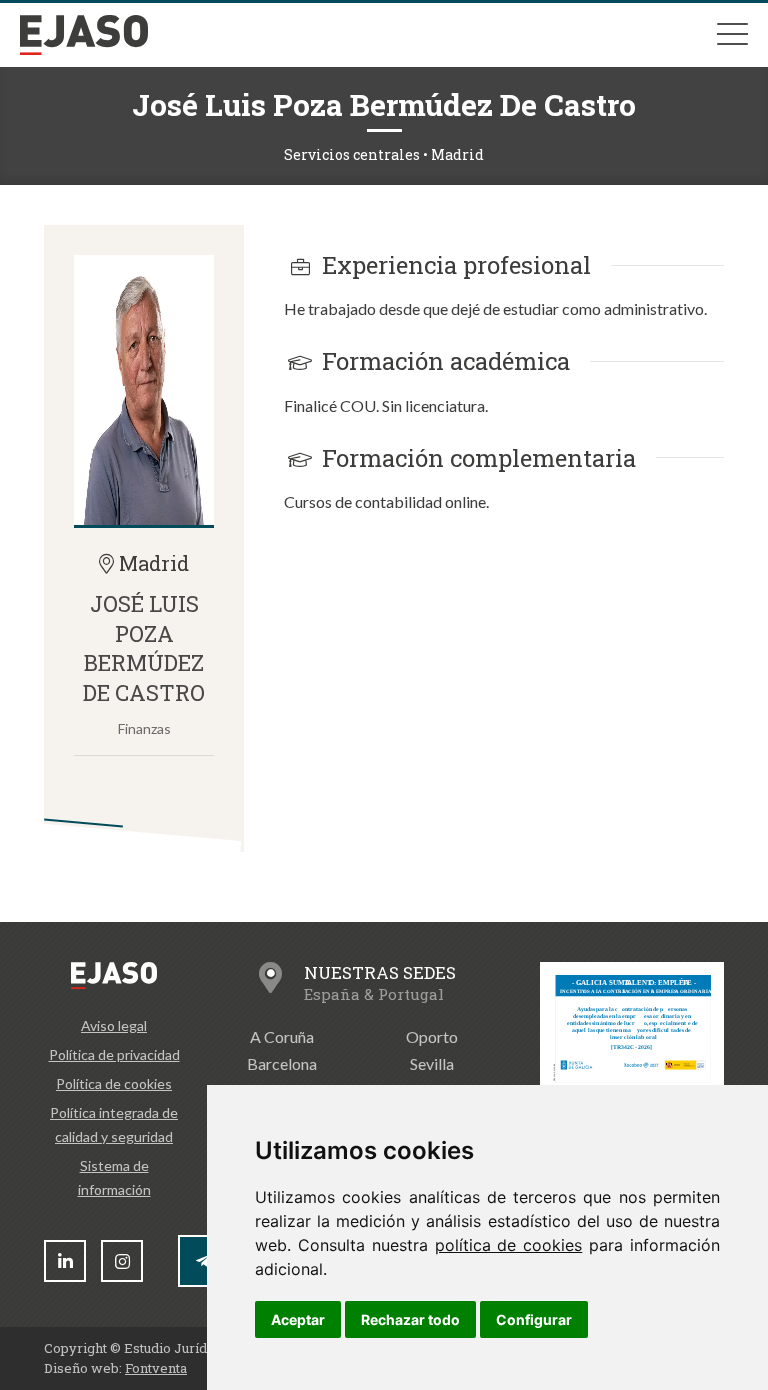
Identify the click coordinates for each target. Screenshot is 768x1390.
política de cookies (509, 1245)
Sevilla (432, 1063)
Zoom (144, 390)
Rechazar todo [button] (410, 1319)
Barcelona (282, 1063)
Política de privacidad (114, 1054)
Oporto (432, 1036)
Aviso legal (114, 1025)
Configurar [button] (534, 1319)
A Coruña (282, 1036)
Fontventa (156, 1368)
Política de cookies (114, 1083)
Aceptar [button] (298, 1319)
